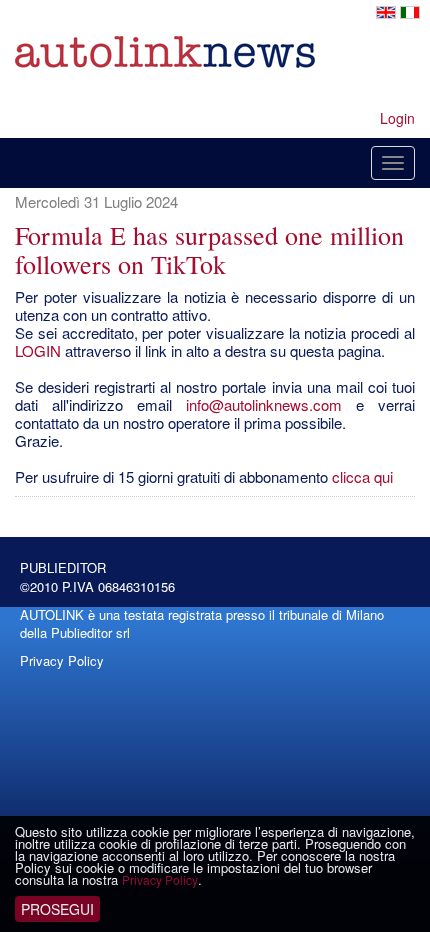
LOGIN (38, 350)
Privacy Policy (160, 879)
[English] (388, 10)
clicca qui (362, 476)
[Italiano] (410, 10)
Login (397, 118)
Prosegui (57, 909)
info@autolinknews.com (264, 404)
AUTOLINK (52, 614)
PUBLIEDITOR (63, 567)
